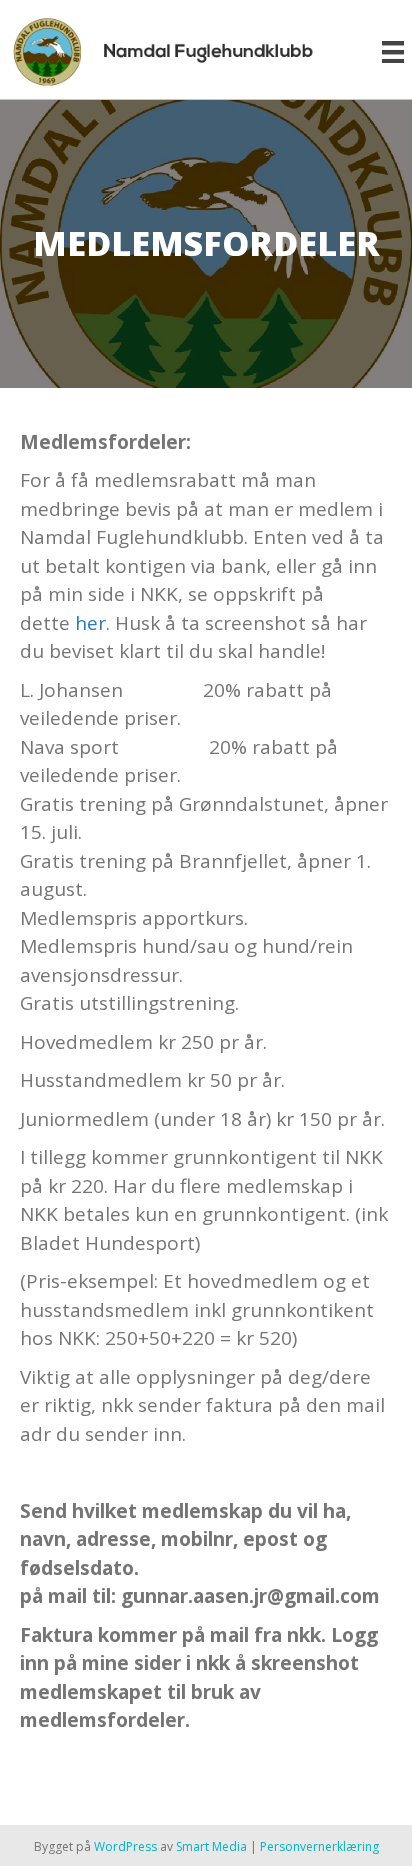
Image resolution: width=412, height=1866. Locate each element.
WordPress (125, 1846)
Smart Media (211, 1846)
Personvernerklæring (319, 1846)
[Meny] (393, 52)
